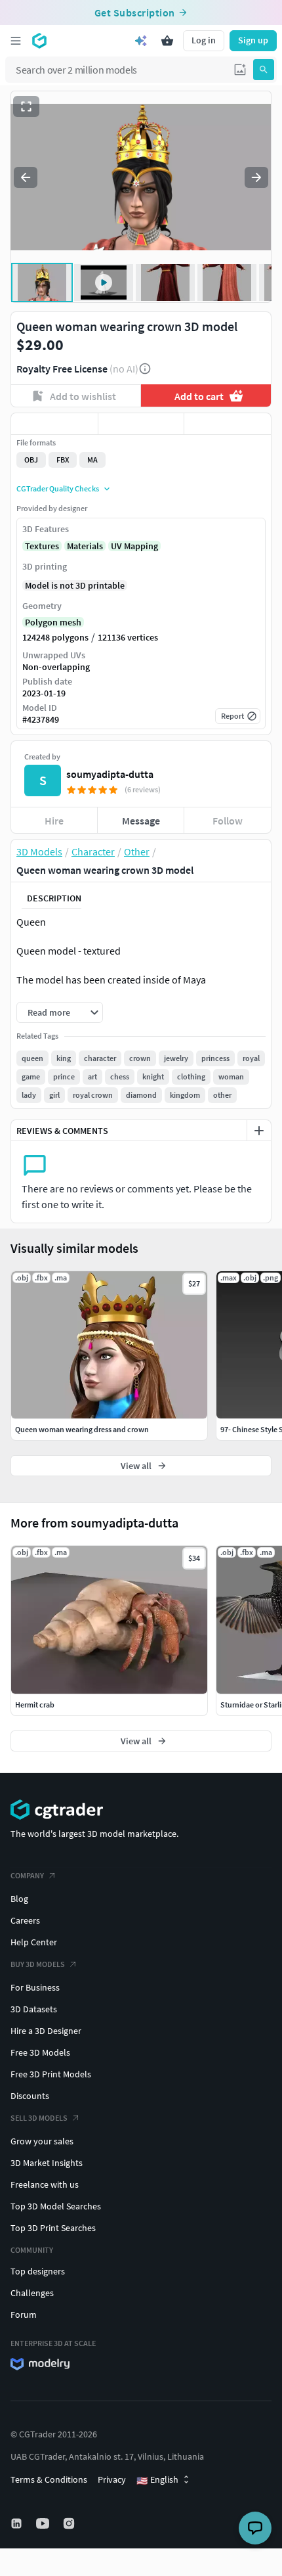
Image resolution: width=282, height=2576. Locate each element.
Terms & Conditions (49, 2479)
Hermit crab (35, 1705)
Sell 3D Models (39, 2118)
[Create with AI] (141, 41)
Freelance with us (45, 2184)
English (157, 2480)
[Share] (228, 424)
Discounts (30, 2096)
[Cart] (167, 41)
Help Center (34, 1942)
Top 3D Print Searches (53, 2228)
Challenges (32, 2293)
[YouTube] (44, 2523)
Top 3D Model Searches (56, 2206)
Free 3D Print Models (51, 2074)
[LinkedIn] (18, 2523)
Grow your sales (42, 2141)
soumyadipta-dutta (110, 774)
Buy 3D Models (38, 1964)
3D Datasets (34, 2009)
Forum (24, 2315)
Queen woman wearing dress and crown (82, 1429)
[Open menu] (16, 41)
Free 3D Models (40, 2052)
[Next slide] (256, 177)
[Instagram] (70, 2523)
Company (27, 1875)
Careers (25, 1920)
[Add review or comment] (259, 1131)
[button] (240, 70)
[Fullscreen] (26, 106)
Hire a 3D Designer (46, 2031)
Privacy (112, 2479)
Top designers (38, 2271)
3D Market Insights (47, 2163)
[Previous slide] (26, 177)
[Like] (54, 424)
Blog (19, 1899)
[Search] (264, 70)
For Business (35, 1987)
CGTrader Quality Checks (58, 488)
